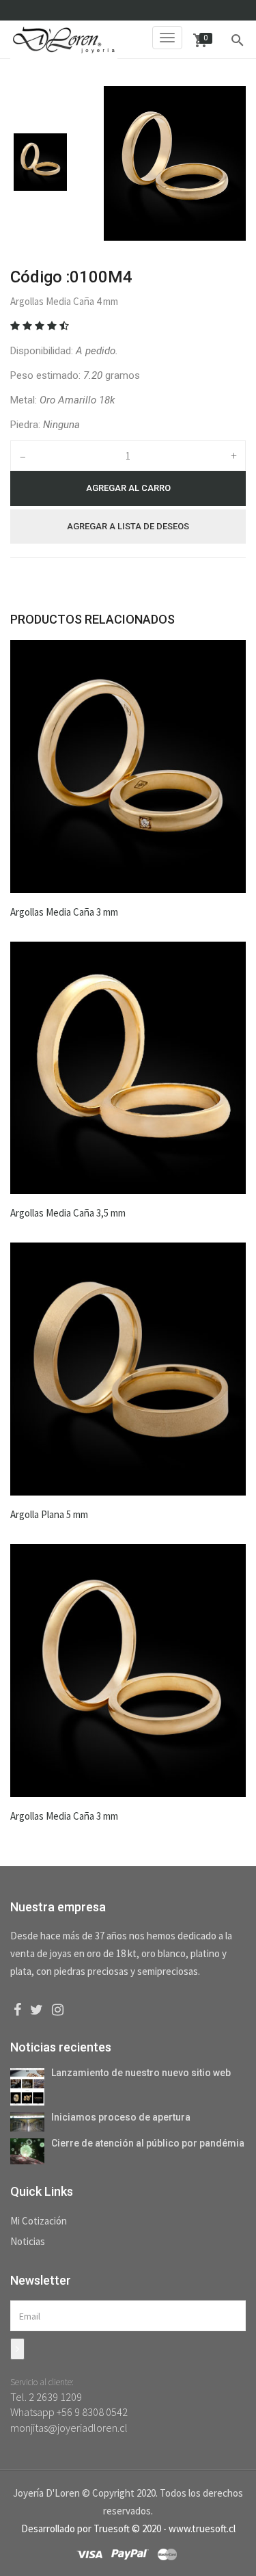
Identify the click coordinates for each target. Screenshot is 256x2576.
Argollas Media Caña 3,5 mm (68, 1213)
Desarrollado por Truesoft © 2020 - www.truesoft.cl (128, 2528)
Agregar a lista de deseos (128, 526)
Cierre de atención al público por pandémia (148, 2143)
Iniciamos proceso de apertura (121, 2117)
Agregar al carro (128, 488)
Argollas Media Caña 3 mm (64, 912)
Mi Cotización (39, 2221)
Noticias (28, 2241)
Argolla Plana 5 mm (49, 1514)
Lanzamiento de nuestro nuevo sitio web (141, 2073)
